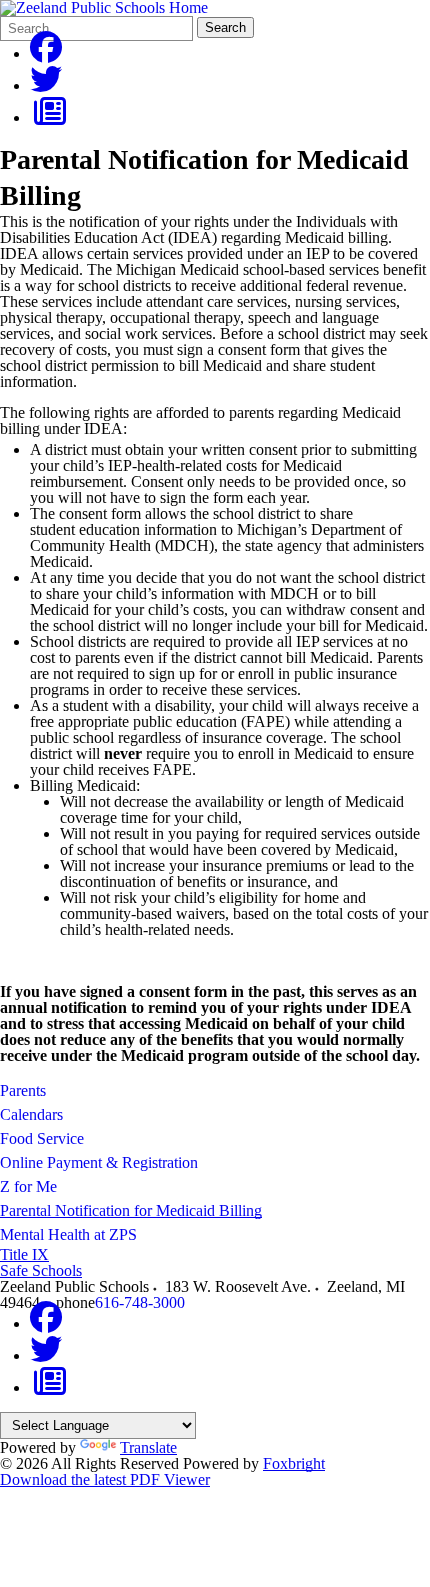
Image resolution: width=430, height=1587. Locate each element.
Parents (23, 1090)
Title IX (24, 1254)
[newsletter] (50, 117)
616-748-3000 (140, 1302)
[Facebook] (46, 53)
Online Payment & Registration (99, 1162)
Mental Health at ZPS (68, 1234)
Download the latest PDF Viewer (105, 1479)
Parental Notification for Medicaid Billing (131, 1210)
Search (225, 27)
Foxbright (294, 1463)
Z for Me (28, 1186)
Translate (148, 1447)
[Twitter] (46, 85)
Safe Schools (41, 1270)
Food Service (42, 1138)
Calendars (31, 1114)
